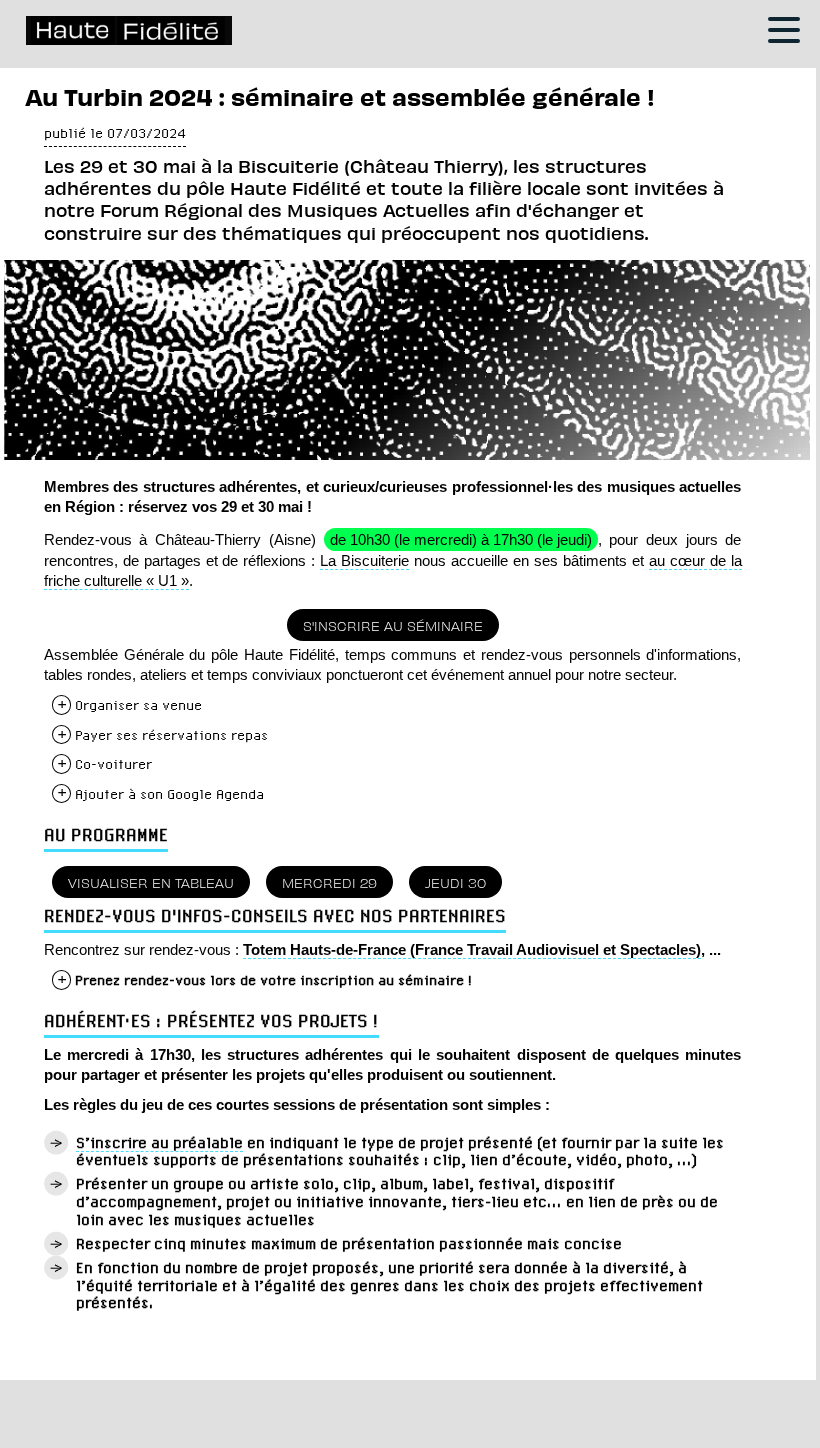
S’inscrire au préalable (159, 1142)
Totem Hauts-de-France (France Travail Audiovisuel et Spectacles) (472, 949)
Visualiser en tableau (151, 882)
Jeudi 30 (455, 882)
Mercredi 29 (329, 882)
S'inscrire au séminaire (393, 625)
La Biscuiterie (364, 560)
